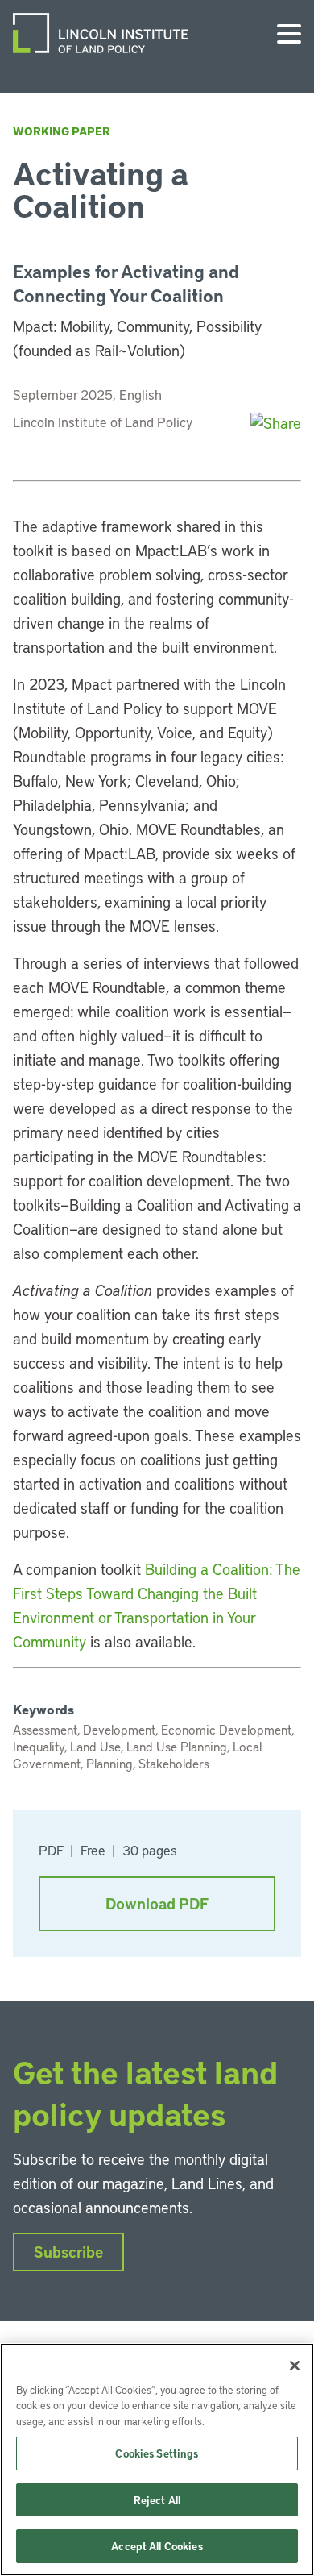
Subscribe (68, 2252)
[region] (157, 2460)
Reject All (157, 2500)
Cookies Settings (157, 2453)
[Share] (276, 423)
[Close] (295, 2366)
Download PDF (157, 1903)
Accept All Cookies (157, 2546)
